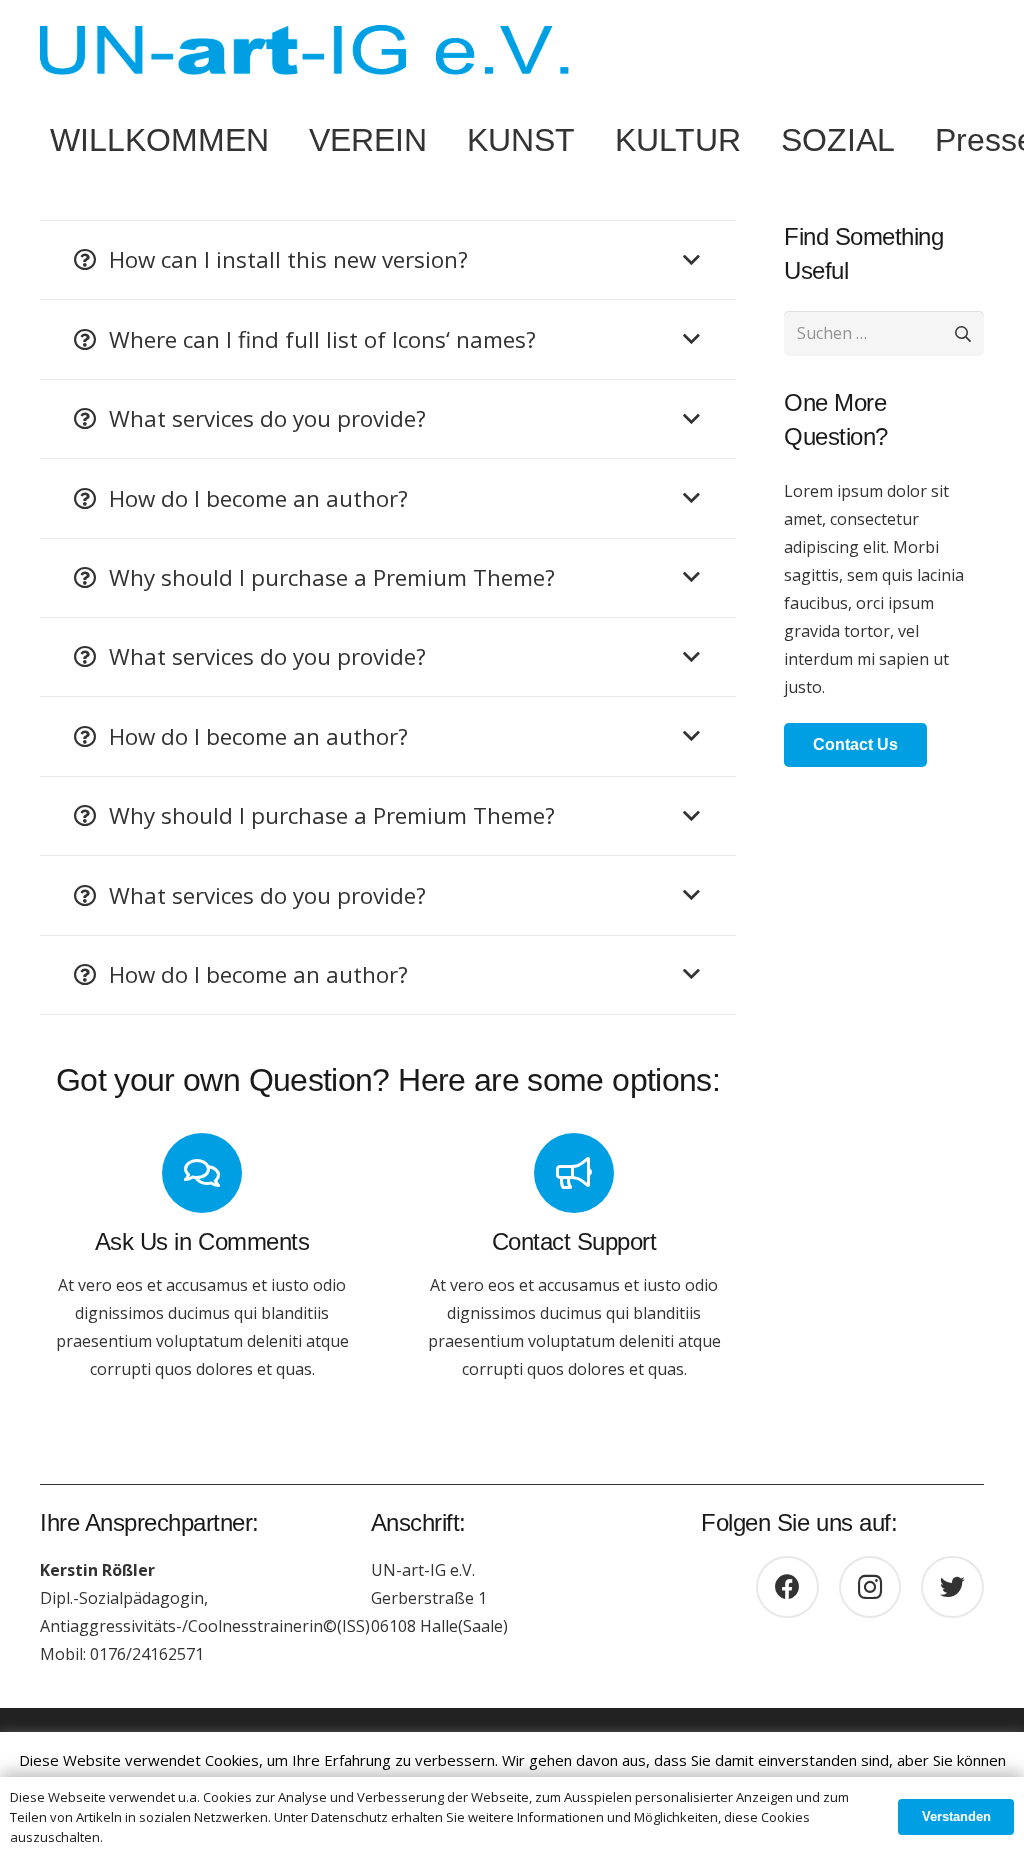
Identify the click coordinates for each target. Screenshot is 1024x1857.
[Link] (304, 50)
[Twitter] (952, 1587)
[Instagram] (870, 1587)
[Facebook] (787, 1587)
